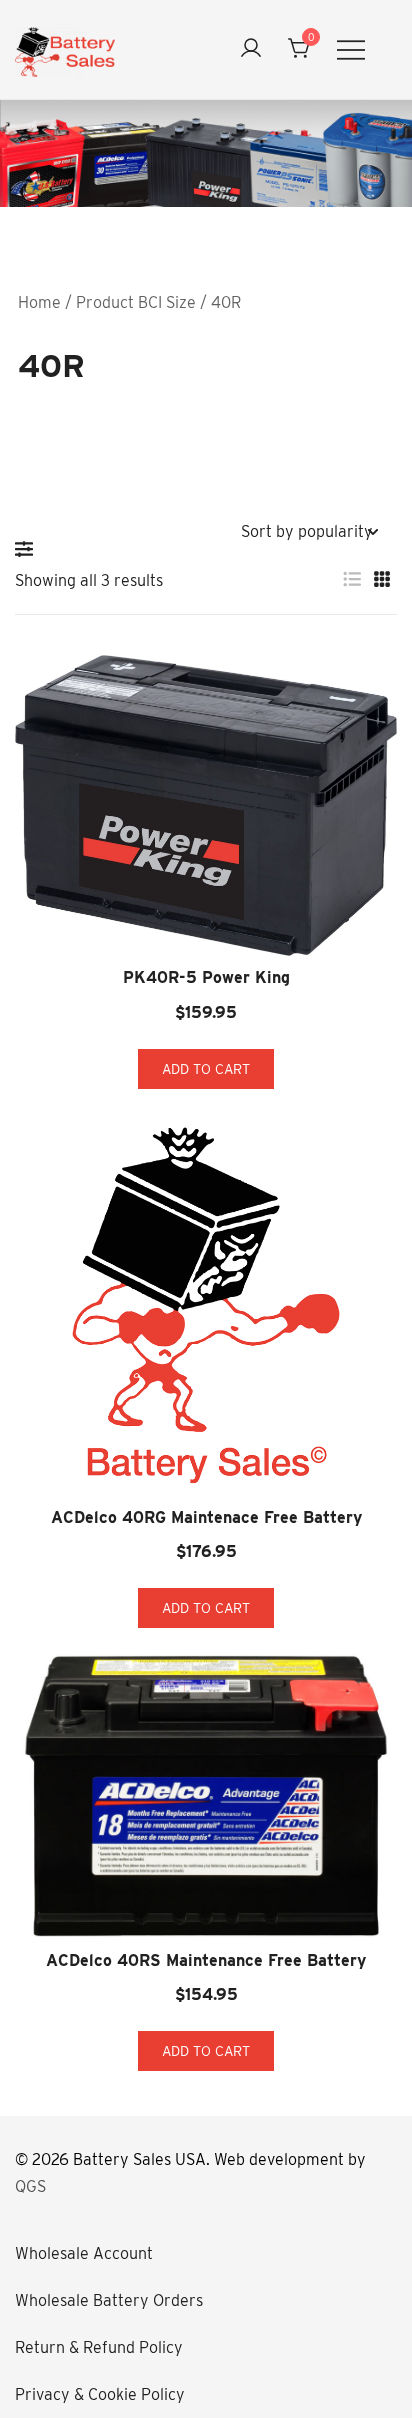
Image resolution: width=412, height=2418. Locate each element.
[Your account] (251, 49)
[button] (29, 549)
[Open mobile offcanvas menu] (351, 49)
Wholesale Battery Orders (109, 2300)
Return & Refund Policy (99, 2347)
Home (39, 302)
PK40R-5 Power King (206, 977)
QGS (30, 2186)
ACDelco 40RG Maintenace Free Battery (206, 1517)
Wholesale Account (84, 2253)
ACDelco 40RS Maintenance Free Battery (206, 1960)
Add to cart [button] (206, 1069)
